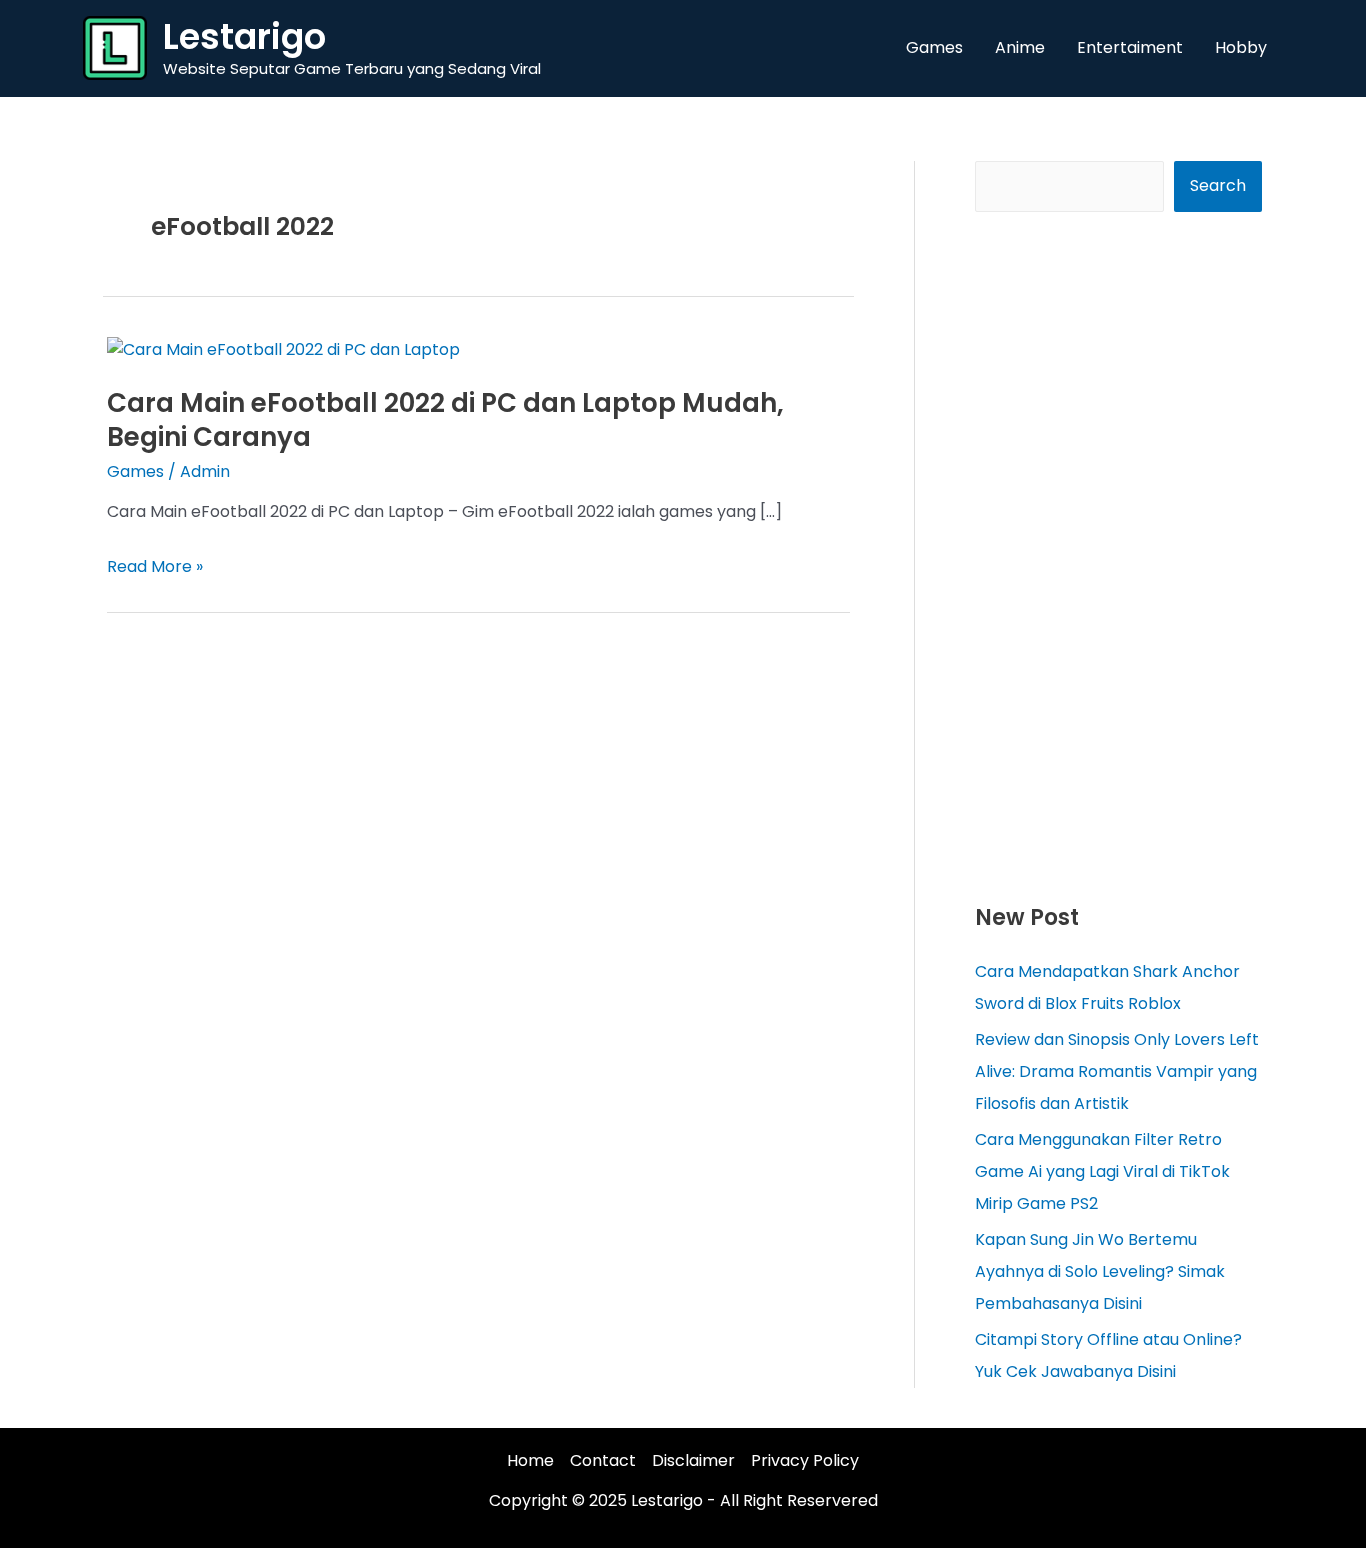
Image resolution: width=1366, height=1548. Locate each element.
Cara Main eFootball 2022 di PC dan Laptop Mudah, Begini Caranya (445, 420)
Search (1218, 185)
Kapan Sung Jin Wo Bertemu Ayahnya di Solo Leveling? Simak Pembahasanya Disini (1100, 1271)
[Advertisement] (1118, 556)
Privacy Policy (805, 1460)
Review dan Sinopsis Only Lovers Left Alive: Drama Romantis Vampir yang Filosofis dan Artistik (1117, 1071)
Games (135, 471)
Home (530, 1460)
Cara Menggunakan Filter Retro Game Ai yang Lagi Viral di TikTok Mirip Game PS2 (1102, 1171)
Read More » (155, 566)
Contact (603, 1460)
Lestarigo (244, 36)
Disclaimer (693, 1460)
